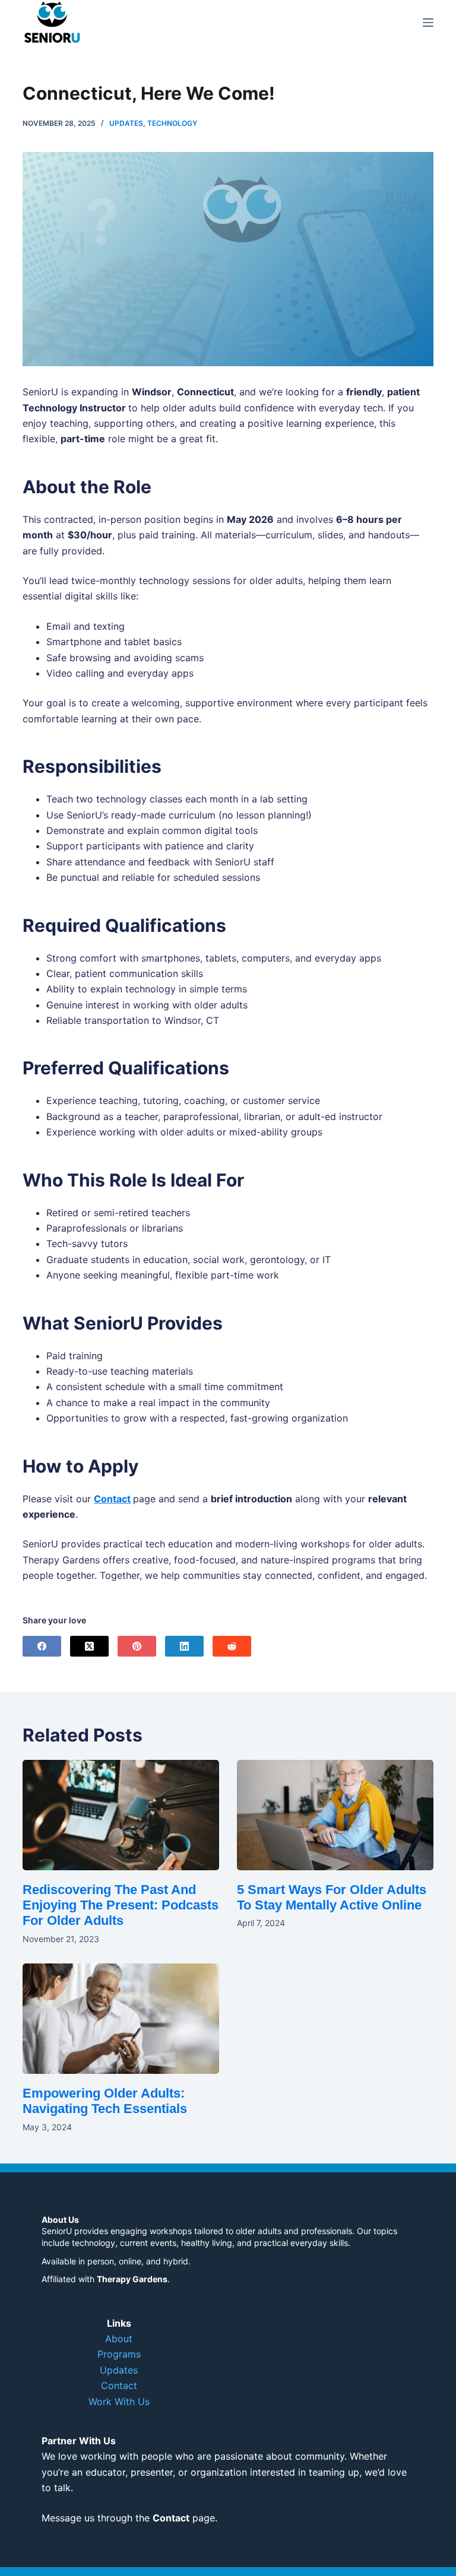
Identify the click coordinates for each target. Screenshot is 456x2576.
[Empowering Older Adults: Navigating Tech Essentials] (121, 2019)
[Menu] (428, 23)
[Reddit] (232, 1646)
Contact (112, 1499)
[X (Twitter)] (89, 1646)
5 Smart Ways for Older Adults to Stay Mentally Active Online (332, 1897)
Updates (126, 123)
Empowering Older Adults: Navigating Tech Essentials (105, 2101)
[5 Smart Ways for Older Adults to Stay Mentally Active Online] (335, 1815)
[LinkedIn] (184, 1646)
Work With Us (119, 2401)
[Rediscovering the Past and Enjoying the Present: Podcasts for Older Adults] (121, 1815)
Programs (119, 2354)
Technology (172, 123)
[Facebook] (42, 1646)
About (119, 2339)
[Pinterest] (137, 1646)
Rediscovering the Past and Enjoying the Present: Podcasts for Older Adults (121, 1905)
